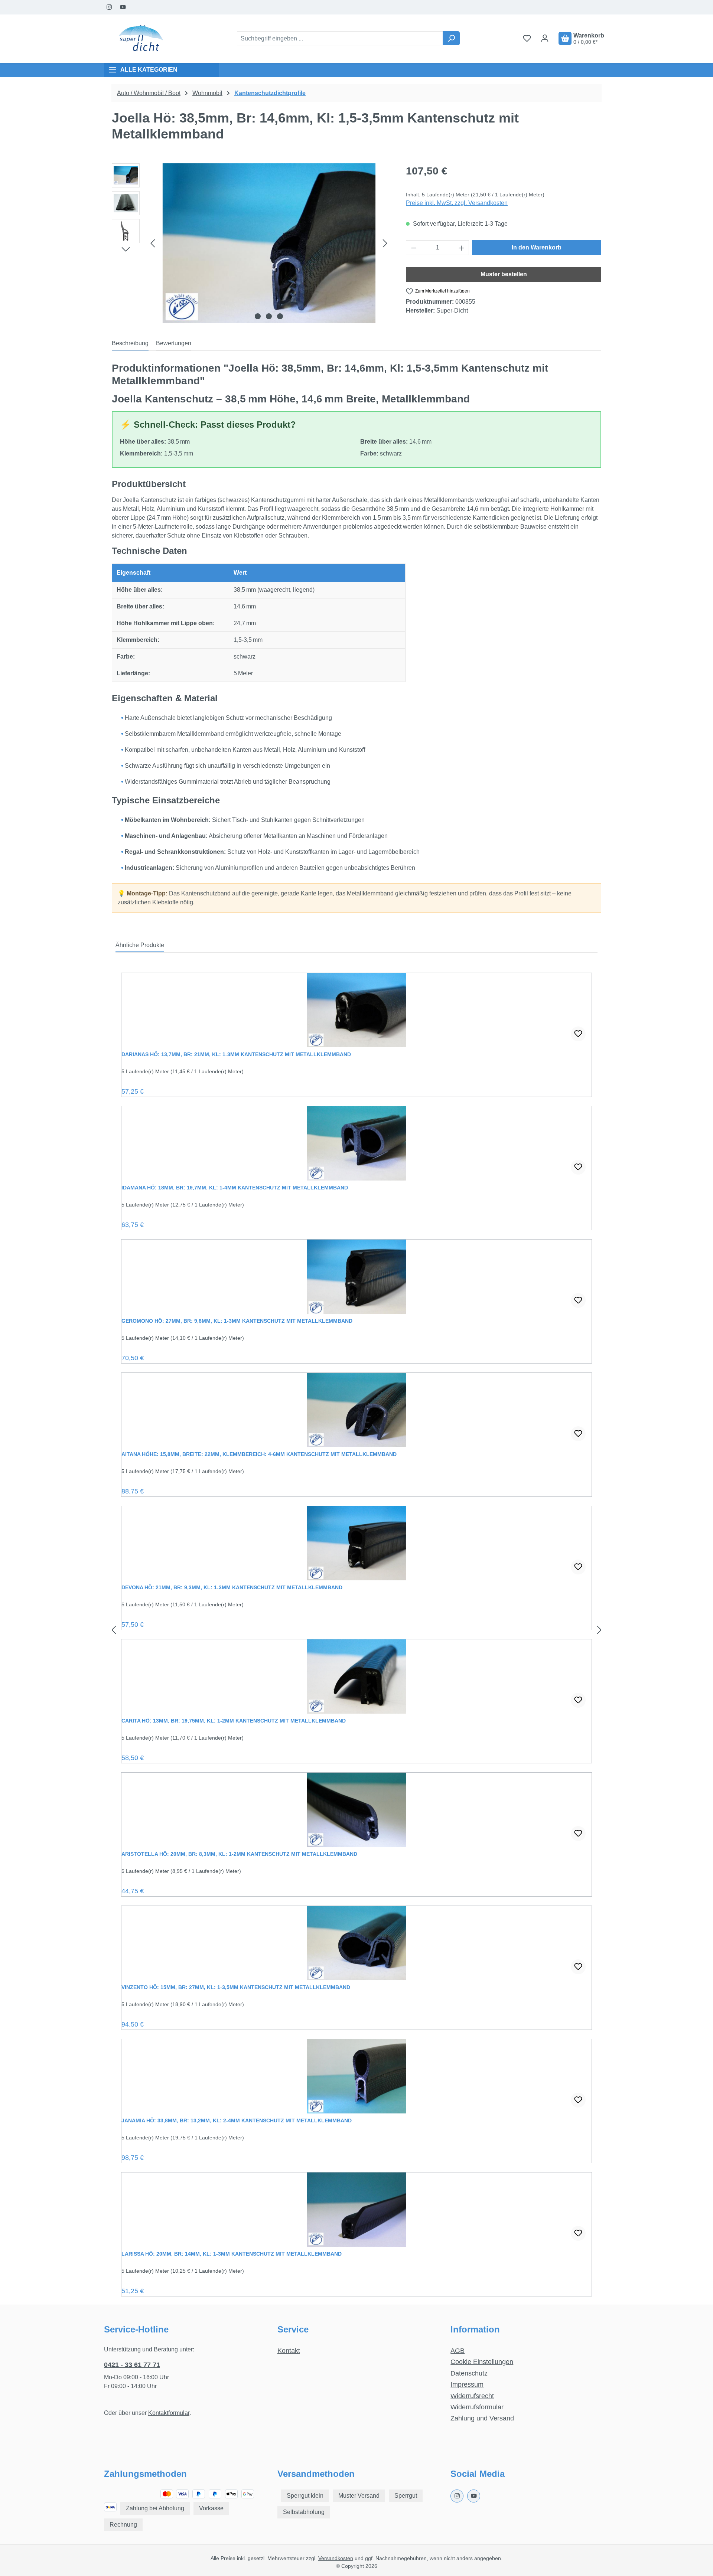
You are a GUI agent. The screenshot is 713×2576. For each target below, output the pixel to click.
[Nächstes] (385, 243)
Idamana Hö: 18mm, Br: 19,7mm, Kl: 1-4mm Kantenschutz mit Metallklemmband (235, 1188)
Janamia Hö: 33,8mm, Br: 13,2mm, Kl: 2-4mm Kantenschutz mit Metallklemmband (237, 2120)
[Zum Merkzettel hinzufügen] (578, 1034)
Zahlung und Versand (482, 2418)
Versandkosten (336, 2558)
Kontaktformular (169, 2413)
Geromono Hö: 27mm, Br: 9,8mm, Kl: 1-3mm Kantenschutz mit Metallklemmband (237, 1321)
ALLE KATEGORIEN (149, 70)
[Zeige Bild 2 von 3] (269, 316)
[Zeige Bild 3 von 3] (280, 316)
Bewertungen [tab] (174, 343)
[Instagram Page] (109, 7)
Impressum (467, 2384)
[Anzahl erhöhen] (462, 248)
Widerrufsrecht (472, 2396)
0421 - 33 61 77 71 (132, 2365)
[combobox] (340, 39)
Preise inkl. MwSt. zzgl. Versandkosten (457, 203)
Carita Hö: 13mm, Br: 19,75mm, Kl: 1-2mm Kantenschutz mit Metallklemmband (234, 1721)
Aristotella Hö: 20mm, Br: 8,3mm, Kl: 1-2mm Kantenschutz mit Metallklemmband (239, 1854)
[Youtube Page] (123, 7)
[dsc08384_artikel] (269, 243)
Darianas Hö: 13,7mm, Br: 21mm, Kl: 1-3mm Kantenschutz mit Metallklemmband (236, 1054)
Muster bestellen (504, 274)
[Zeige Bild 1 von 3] (258, 316)
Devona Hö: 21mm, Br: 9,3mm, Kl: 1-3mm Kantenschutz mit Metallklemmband (232, 1587)
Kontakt (289, 2351)
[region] (251, 243)
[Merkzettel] (527, 38)
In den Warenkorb (537, 247)
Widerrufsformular (477, 2407)
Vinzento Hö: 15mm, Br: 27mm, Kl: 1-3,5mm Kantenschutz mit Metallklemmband (236, 1987)
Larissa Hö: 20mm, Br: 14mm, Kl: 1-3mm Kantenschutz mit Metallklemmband (232, 2254)
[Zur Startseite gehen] (141, 39)
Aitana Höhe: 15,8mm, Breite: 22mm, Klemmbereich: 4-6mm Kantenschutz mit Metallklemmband (259, 1454)
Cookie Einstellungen (482, 2362)
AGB (458, 2351)
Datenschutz (469, 2373)
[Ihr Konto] (545, 38)
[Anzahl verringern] (414, 248)
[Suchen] (451, 38)
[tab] (130, 344)
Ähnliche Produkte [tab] (140, 945)
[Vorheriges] (153, 243)
